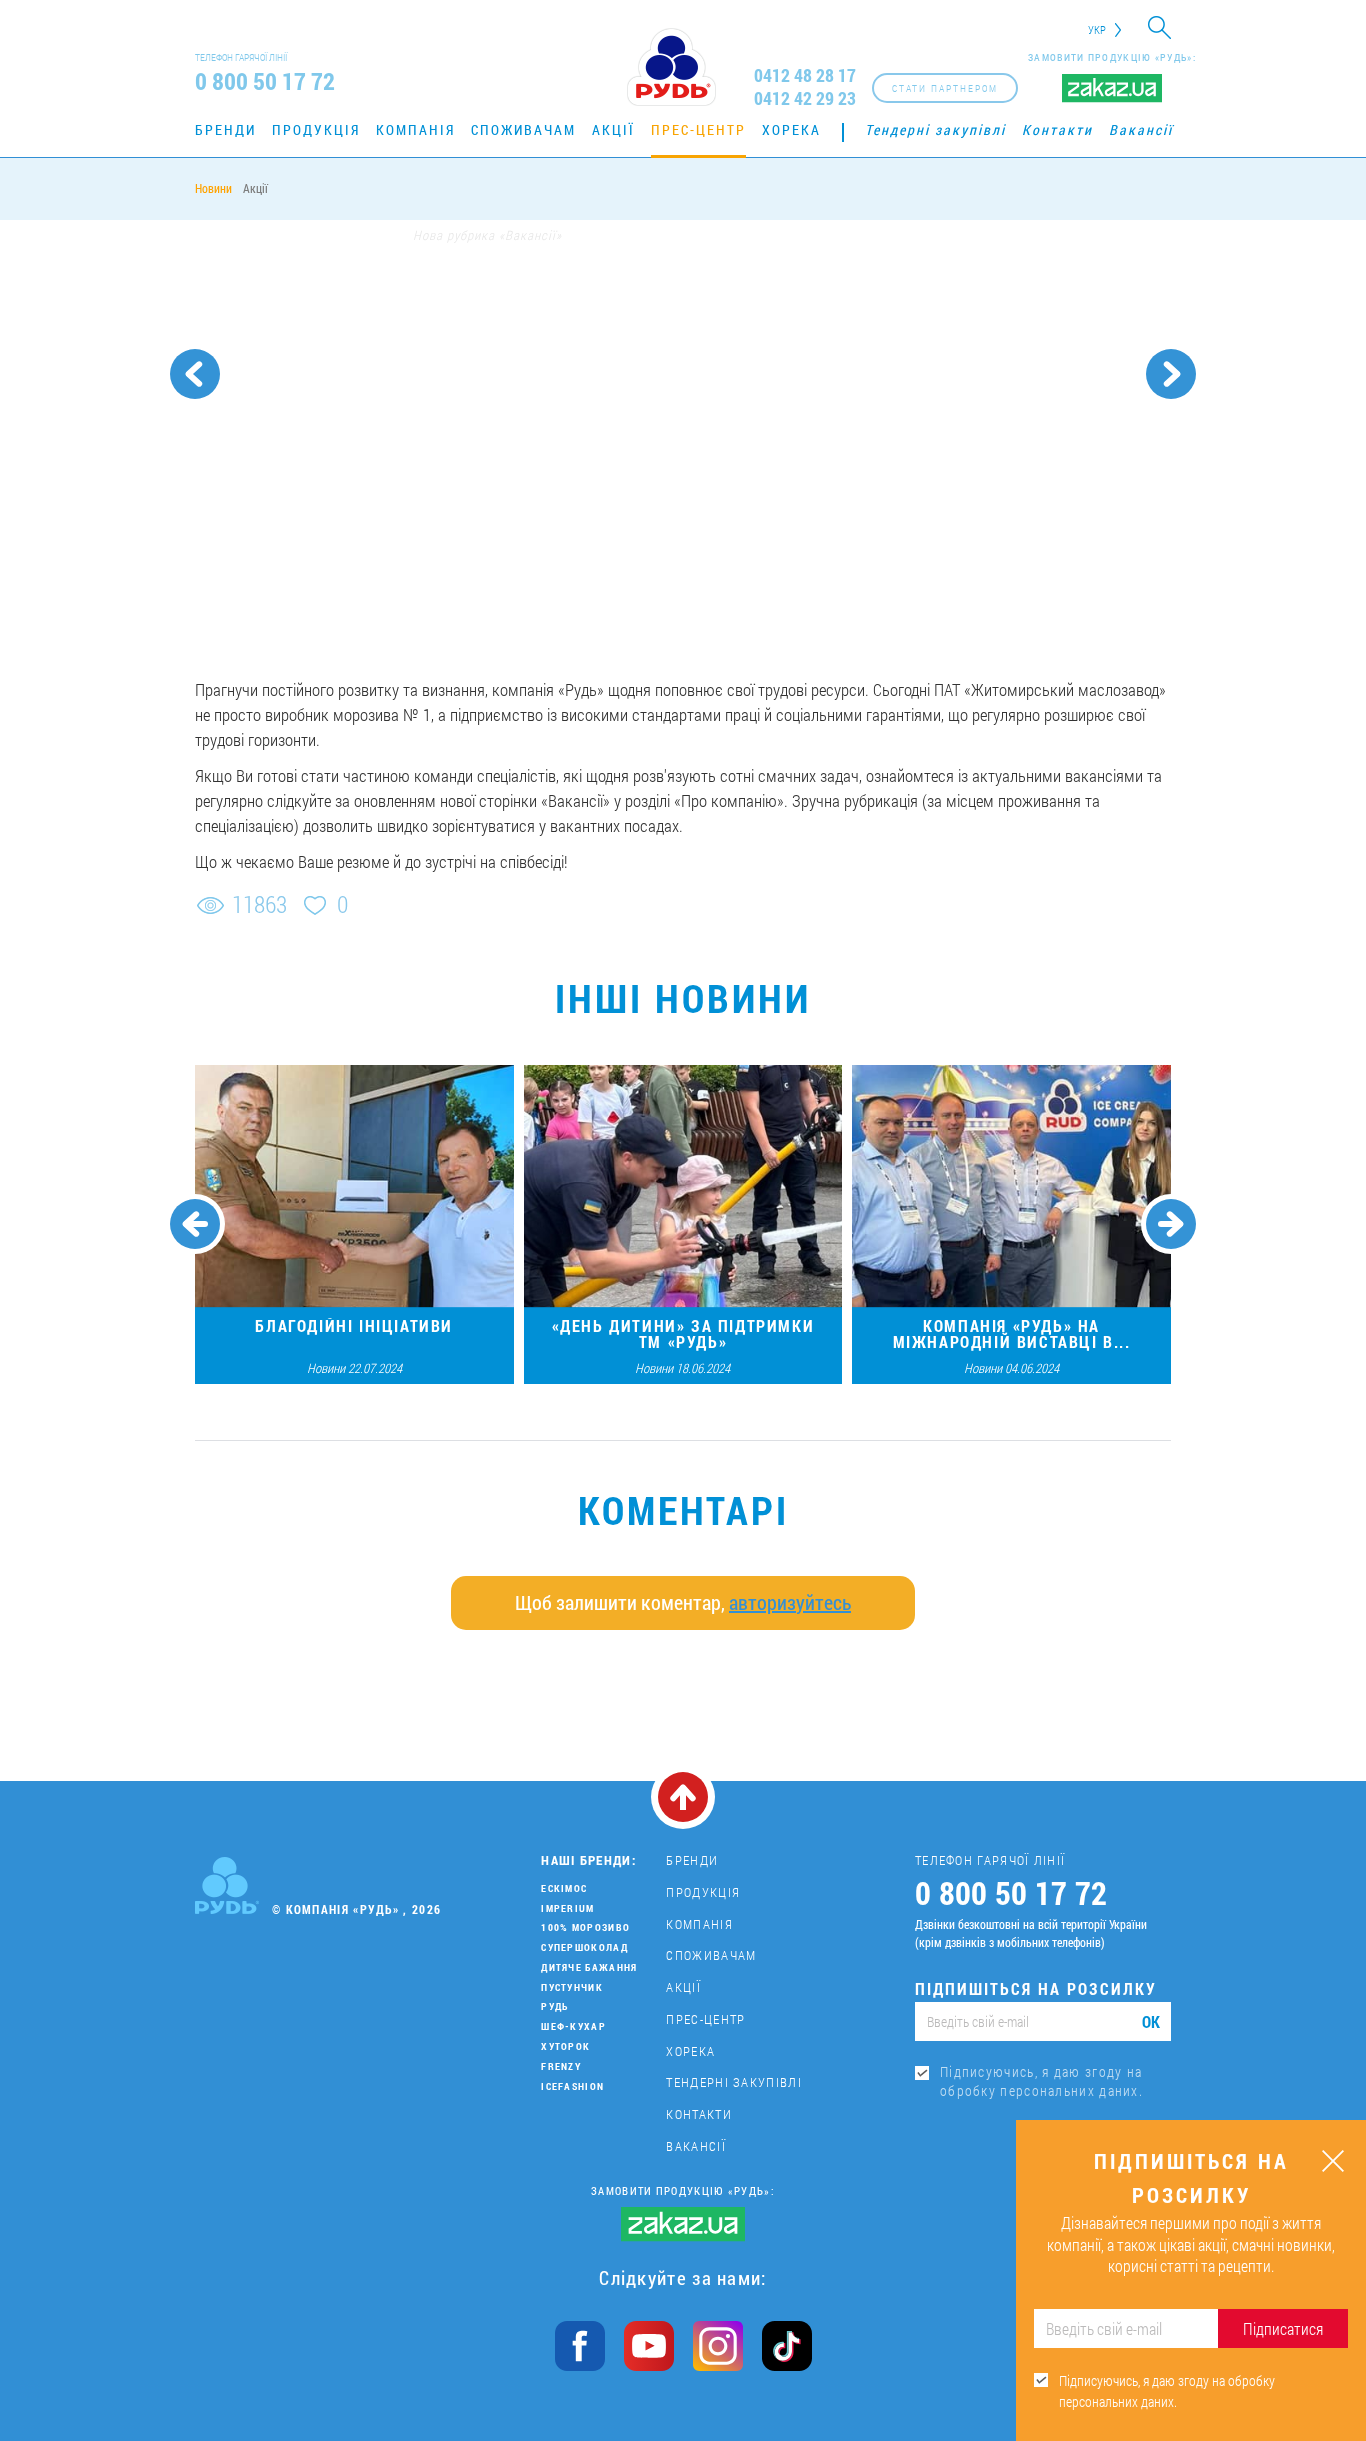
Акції (613, 129)
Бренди (225, 129)
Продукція (316, 129)
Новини (213, 188)
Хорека (791, 129)
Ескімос (564, 1888)
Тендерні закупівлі (935, 129)
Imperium (567, 1908)
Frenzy (561, 2066)
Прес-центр (698, 129)
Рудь (554, 2006)
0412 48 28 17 (805, 75)
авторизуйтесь (790, 1602)
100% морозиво (585, 1927)
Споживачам (523, 129)
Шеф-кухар (573, 2026)
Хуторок (565, 2046)
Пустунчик (572, 1987)
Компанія (415, 129)
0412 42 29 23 (805, 98)
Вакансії (1141, 129)
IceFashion (572, 2086)
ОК (1151, 2021)
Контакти (1057, 129)
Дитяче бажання (589, 1967)
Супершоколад (584, 1947)
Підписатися (1283, 2328)
